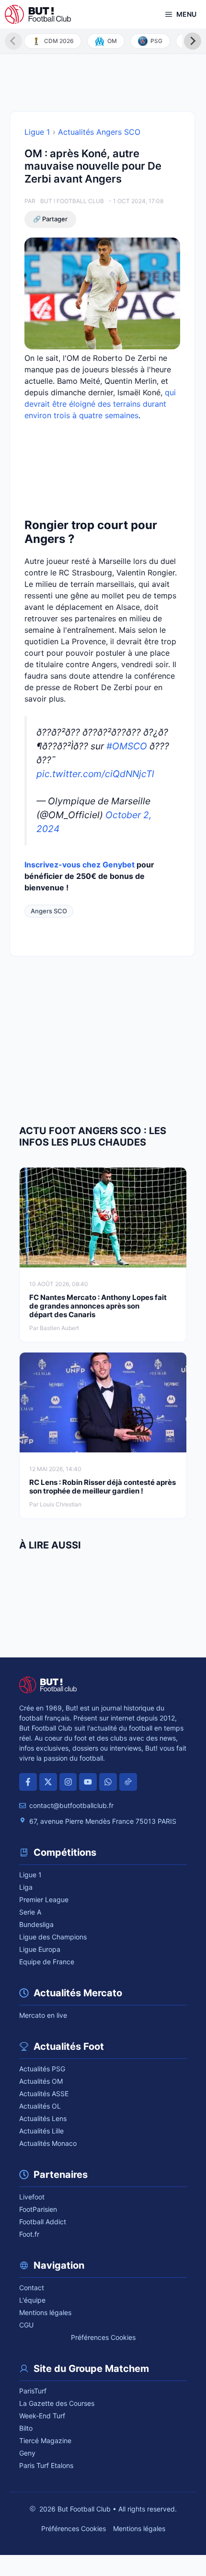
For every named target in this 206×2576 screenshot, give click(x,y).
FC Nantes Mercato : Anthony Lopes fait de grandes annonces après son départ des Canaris (98, 1306)
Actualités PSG (42, 2069)
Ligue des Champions (53, 1937)
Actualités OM (41, 2081)
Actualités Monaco (48, 2143)
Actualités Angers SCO (99, 132)
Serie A (30, 1912)
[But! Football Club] (38, 14)
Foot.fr (29, 2234)
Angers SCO (49, 911)
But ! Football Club (72, 201)
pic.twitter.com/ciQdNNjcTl (95, 774)
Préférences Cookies (103, 2337)
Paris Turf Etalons (46, 2465)
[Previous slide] (13, 41)
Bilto (26, 2428)
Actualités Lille (41, 2131)
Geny (27, 2453)
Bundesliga (36, 1924)
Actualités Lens (43, 2118)
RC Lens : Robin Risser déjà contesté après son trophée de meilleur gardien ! (103, 1487)
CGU (26, 2325)
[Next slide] (193, 41)
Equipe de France (47, 1962)
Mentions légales (45, 2312)
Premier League (44, 1900)
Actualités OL (40, 2106)
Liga (26, 1887)
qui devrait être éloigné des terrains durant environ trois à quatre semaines (100, 404)
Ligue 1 (37, 132)
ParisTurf (33, 2391)
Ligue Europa (40, 1949)
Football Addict (43, 2222)
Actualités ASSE (44, 2094)
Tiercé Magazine (45, 2441)
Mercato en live (43, 2015)
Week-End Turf (42, 2416)
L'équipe (32, 2300)
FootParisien (38, 2209)
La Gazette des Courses (57, 2403)
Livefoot (32, 2197)
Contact (32, 2288)
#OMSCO (127, 746)
